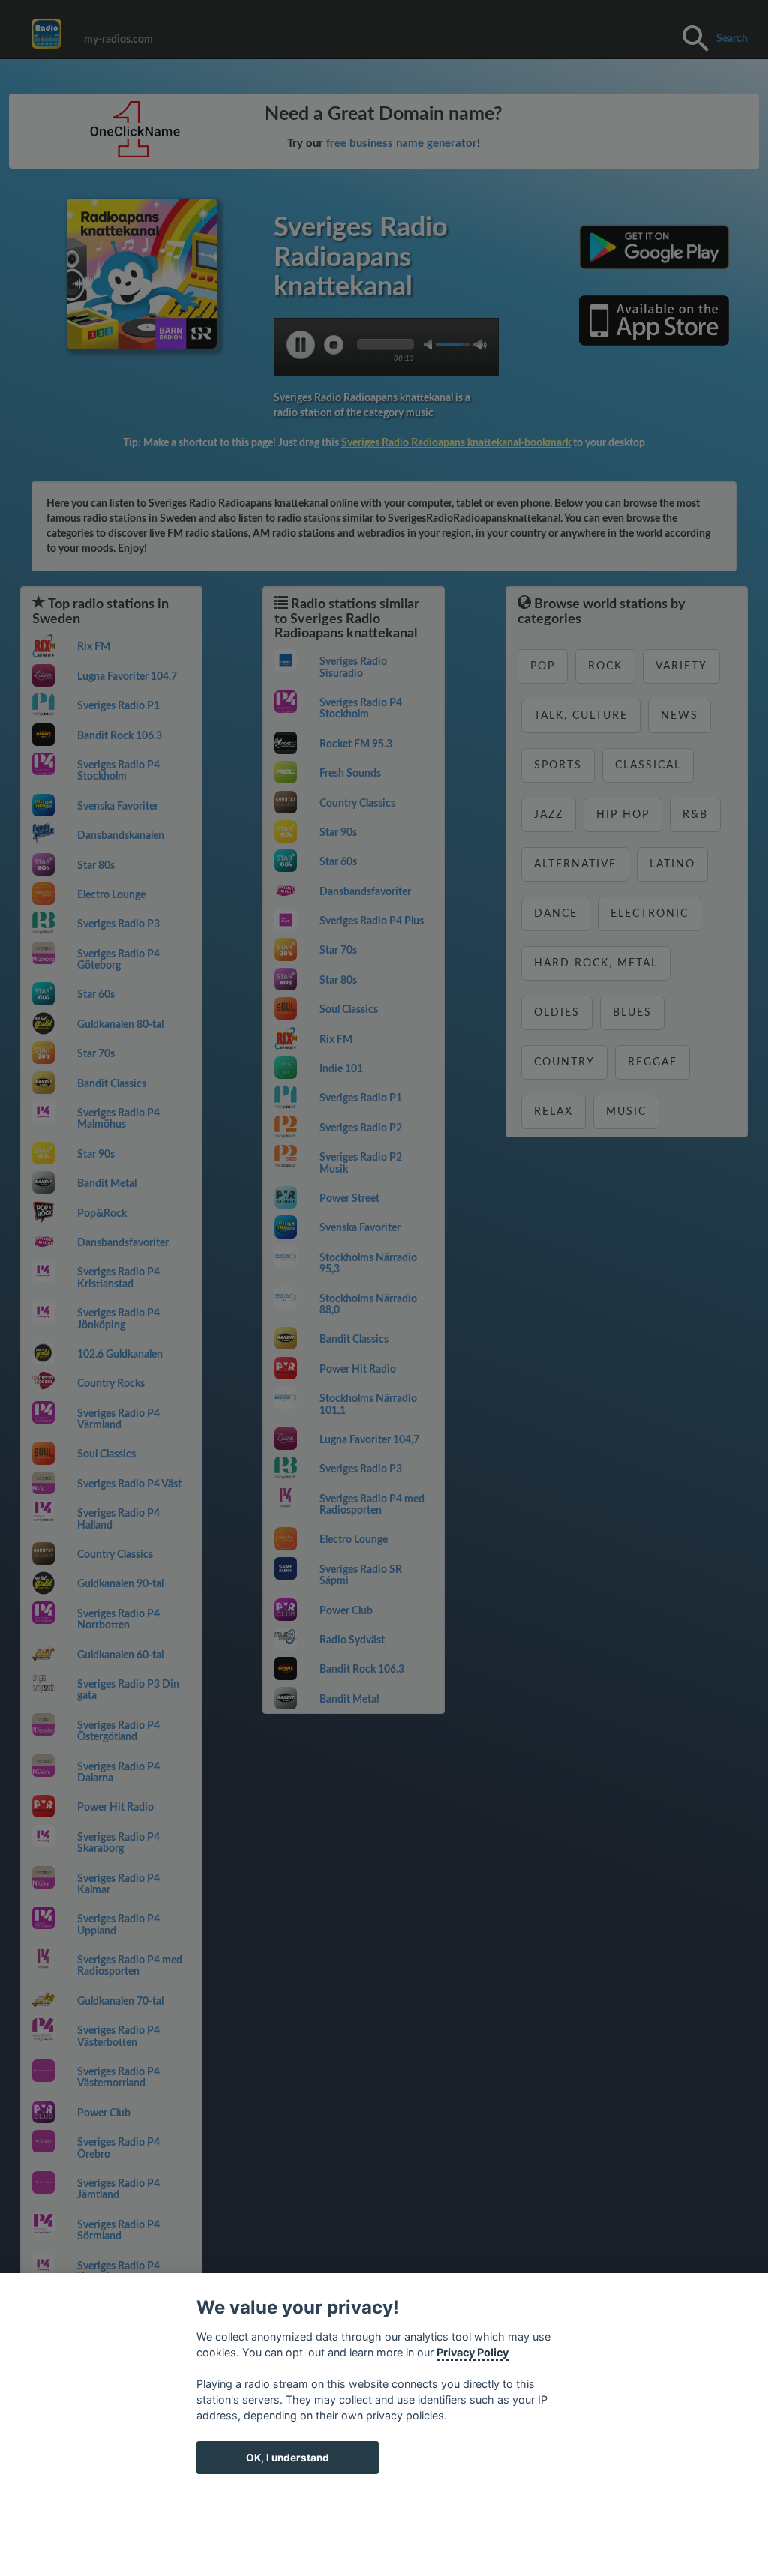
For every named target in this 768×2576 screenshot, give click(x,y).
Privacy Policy (472, 2352)
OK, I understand (288, 2458)
